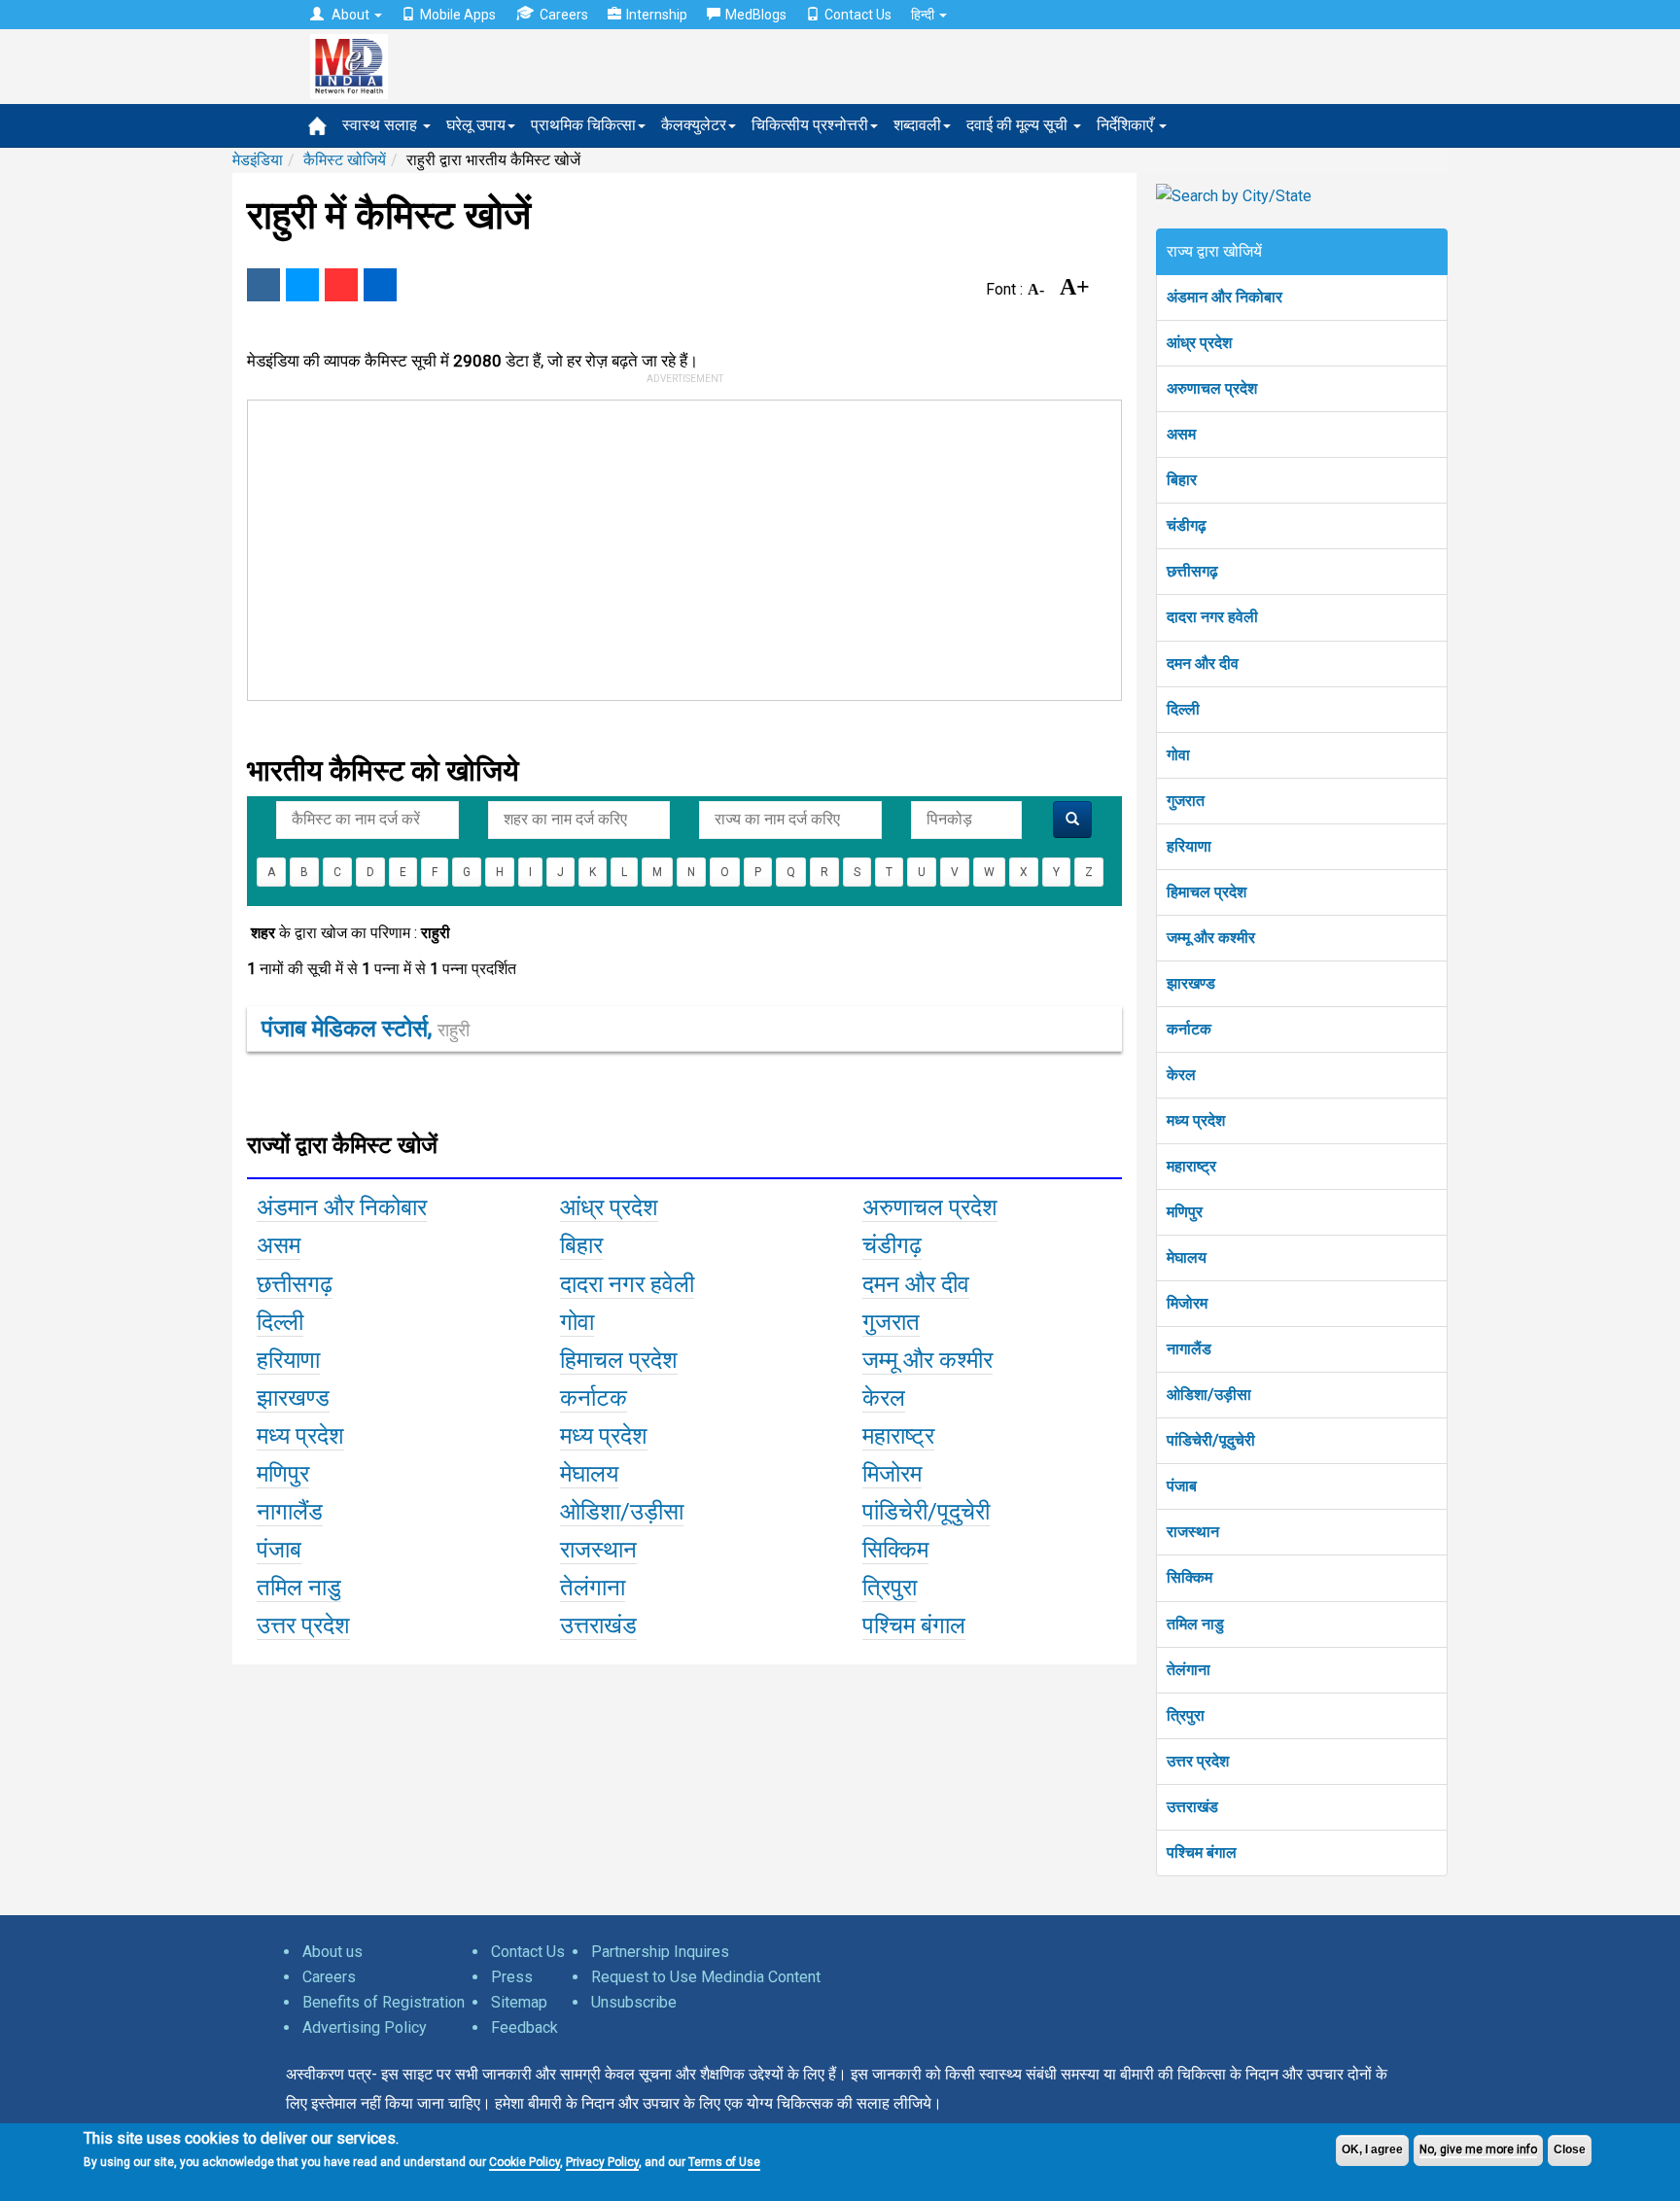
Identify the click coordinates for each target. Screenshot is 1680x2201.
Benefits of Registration (384, 2002)
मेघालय (1187, 1258)
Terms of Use (724, 2162)
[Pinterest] (341, 285)
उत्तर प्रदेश (1198, 1761)
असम (1181, 434)
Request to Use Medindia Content (706, 1977)
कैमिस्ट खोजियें (345, 160)
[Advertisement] (676, 546)
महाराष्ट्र (1191, 1166)
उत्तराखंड (1192, 1807)
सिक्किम (1190, 1577)
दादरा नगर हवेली (1212, 617)
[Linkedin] (380, 285)
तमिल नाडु (1195, 1624)
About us (332, 1952)
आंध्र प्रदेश (1199, 343)
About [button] (350, 15)
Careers (564, 15)
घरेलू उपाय (476, 125)
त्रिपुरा (1186, 1715)
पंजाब (1182, 1486)
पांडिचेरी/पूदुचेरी (1211, 1440)
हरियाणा (1189, 846)
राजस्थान (1193, 1532)
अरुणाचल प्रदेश (1212, 388)
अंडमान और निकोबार (1225, 297)
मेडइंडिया (258, 160)
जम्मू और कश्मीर (1211, 938)
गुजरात (1186, 801)
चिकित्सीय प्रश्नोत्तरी (810, 125)
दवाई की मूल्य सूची (1019, 125)
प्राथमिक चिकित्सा (583, 125)
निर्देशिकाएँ (1127, 125)
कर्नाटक (1189, 1029)
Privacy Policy (602, 2162)
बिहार (1182, 480)
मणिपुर (1185, 1212)
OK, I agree (1372, 2149)
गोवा (1178, 755)
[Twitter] (302, 285)
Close (1570, 2149)
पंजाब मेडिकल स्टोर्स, (366, 1029)
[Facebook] (263, 285)
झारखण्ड (1191, 983)
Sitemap (519, 2002)
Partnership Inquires (660, 1952)
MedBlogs (756, 15)
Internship (657, 15)
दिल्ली (1183, 709)
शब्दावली (917, 125)
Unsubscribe (634, 2002)
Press (512, 1977)
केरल (1181, 1075)
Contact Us (858, 15)
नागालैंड (1189, 1349)
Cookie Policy (525, 2162)
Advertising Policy (365, 2027)
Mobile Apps (458, 15)
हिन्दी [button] (924, 15)
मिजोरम (1187, 1303)
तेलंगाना (1189, 1670)
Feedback (525, 2027)
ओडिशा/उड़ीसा (1209, 1395)
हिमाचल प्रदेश (1207, 892)
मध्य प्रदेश (1196, 1120)
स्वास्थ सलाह (382, 125)
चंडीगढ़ (1187, 525)
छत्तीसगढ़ (1192, 571)
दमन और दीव (1203, 664)
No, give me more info (1478, 2149)
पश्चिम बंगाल (1202, 1852)
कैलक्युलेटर (694, 125)
